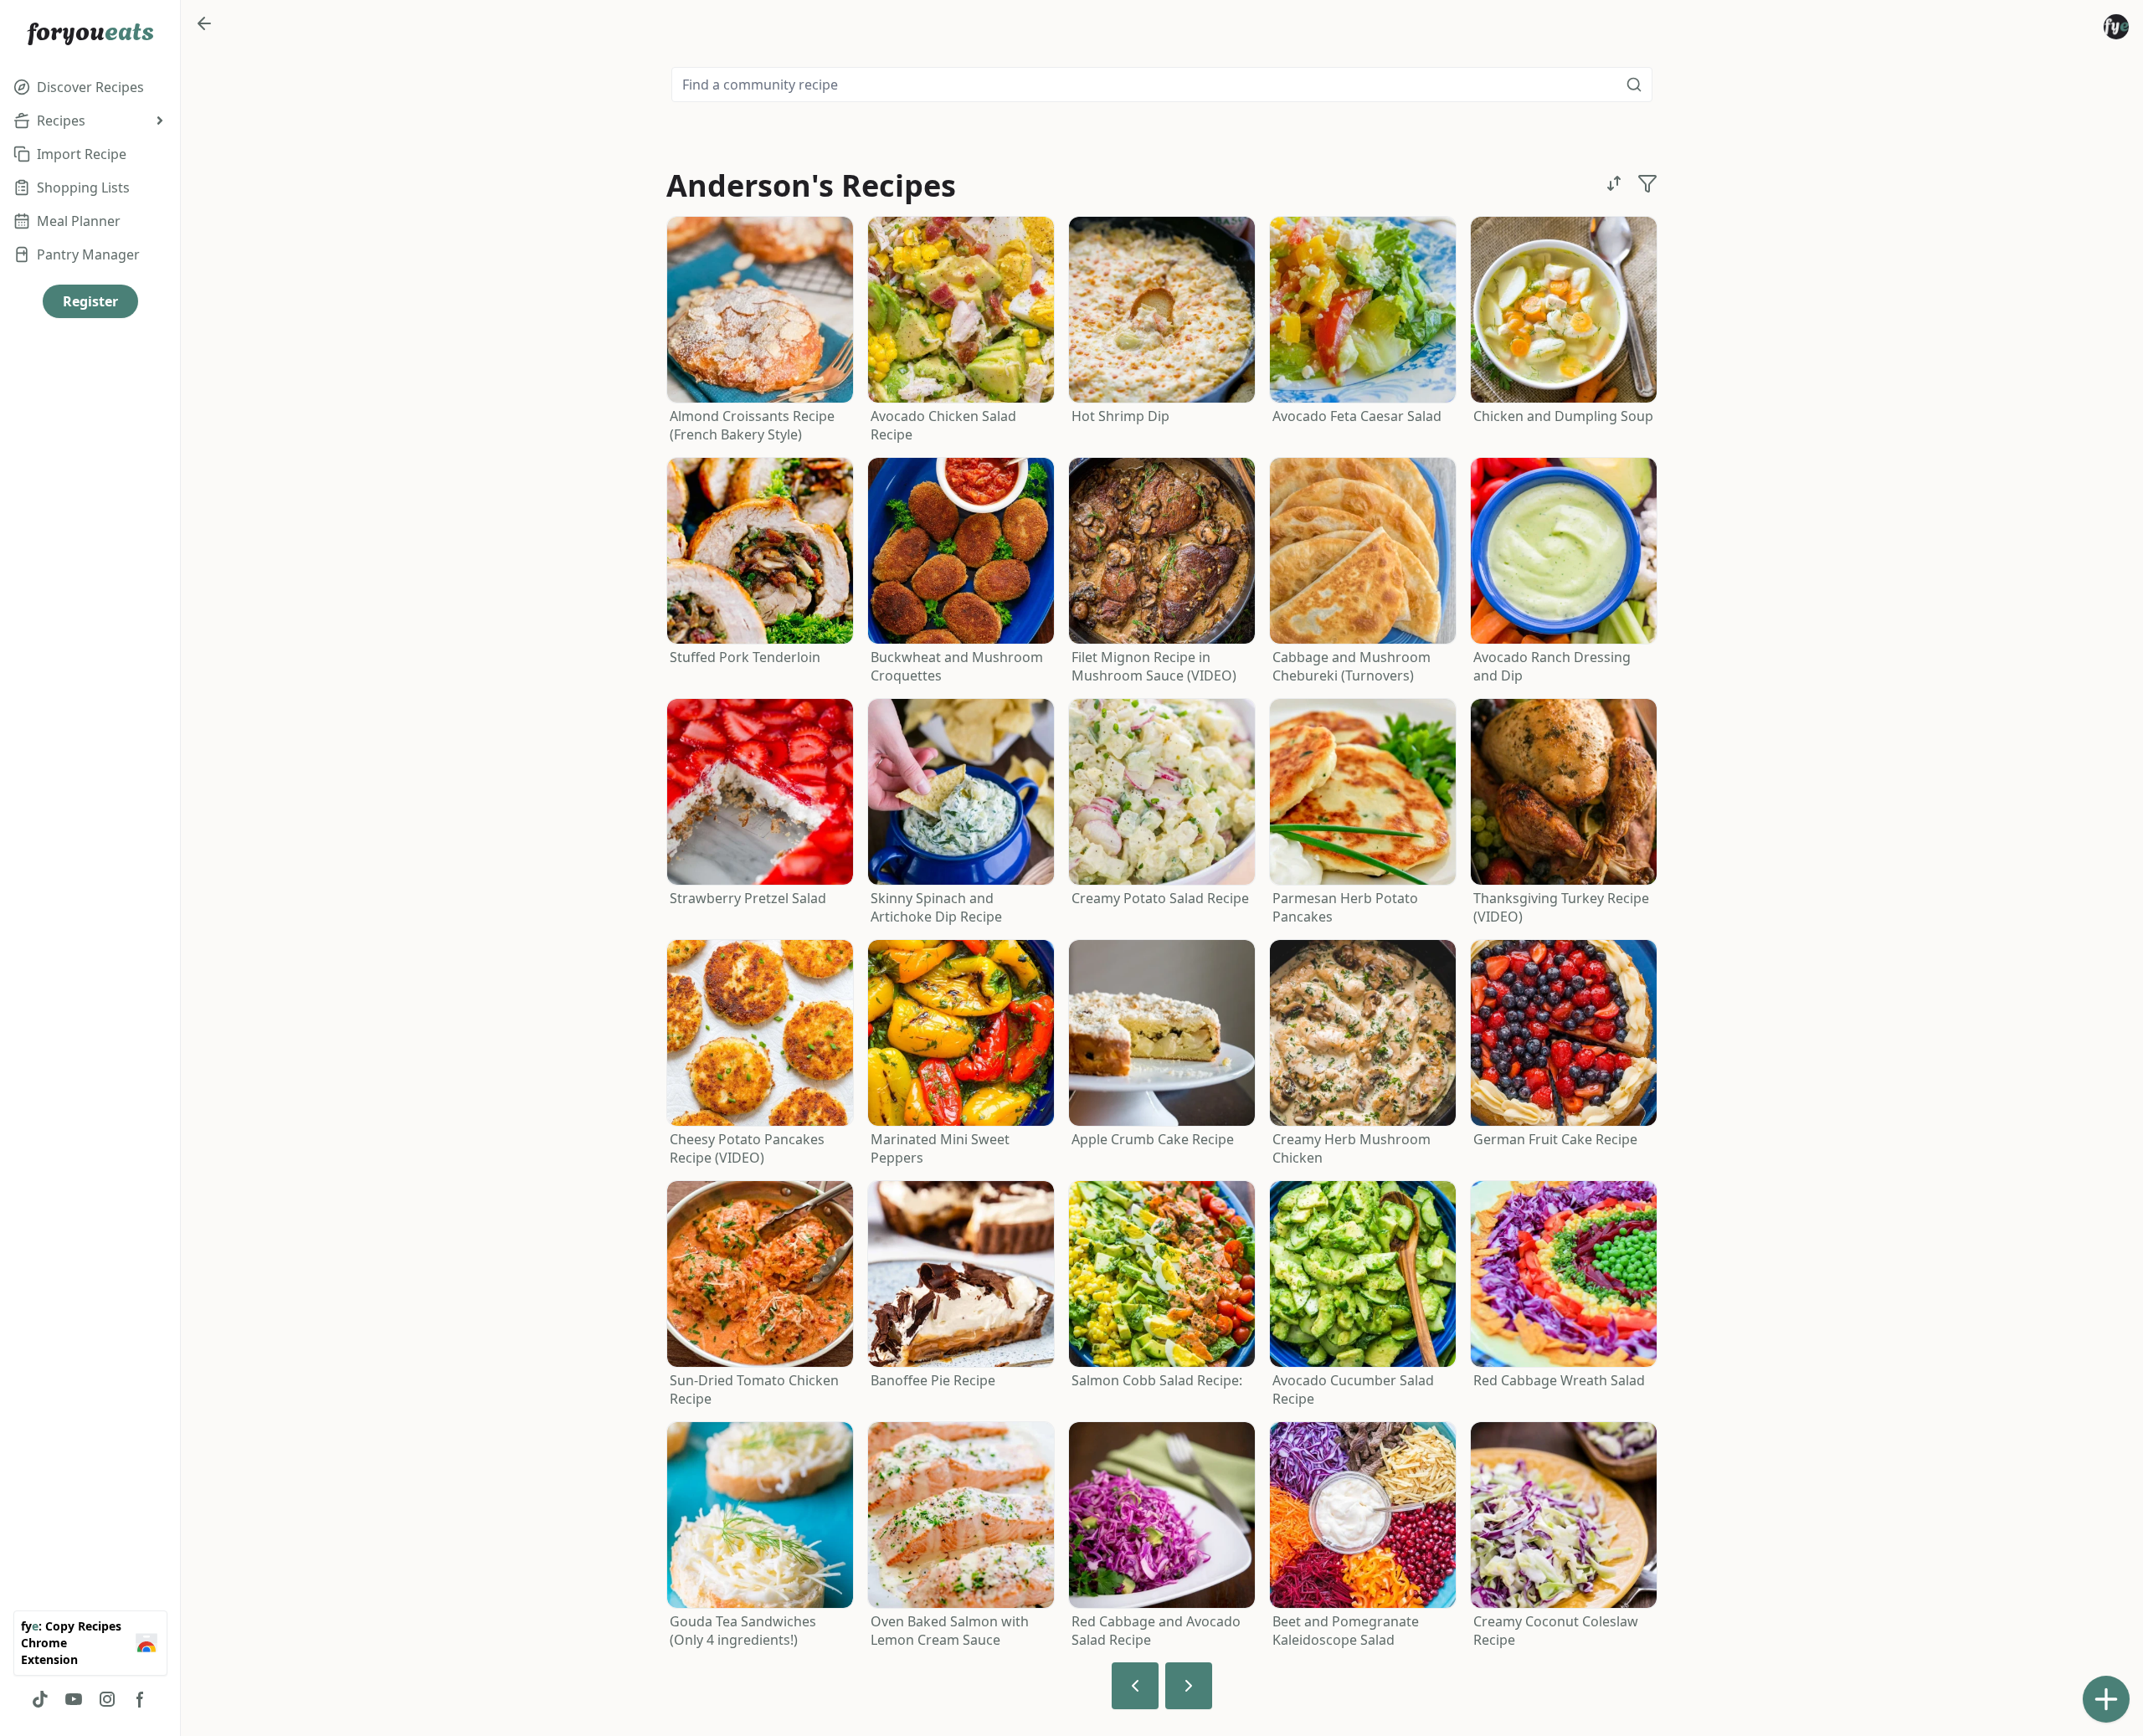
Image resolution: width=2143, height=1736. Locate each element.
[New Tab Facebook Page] (141, 1699)
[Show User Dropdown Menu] (2116, 27)
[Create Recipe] (2106, 1699)
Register (90, 301)
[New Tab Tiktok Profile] (40, 1699)
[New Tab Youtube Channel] (74, 1699)
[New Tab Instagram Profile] (107, 1699)
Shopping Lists (83, 187)
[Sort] (1614, 183)
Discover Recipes (90, 87)
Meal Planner (79, 221)
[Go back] (204, 23)
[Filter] (1647, 183)
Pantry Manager (88, 254)
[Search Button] (1634, 85)
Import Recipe (82, 154)
